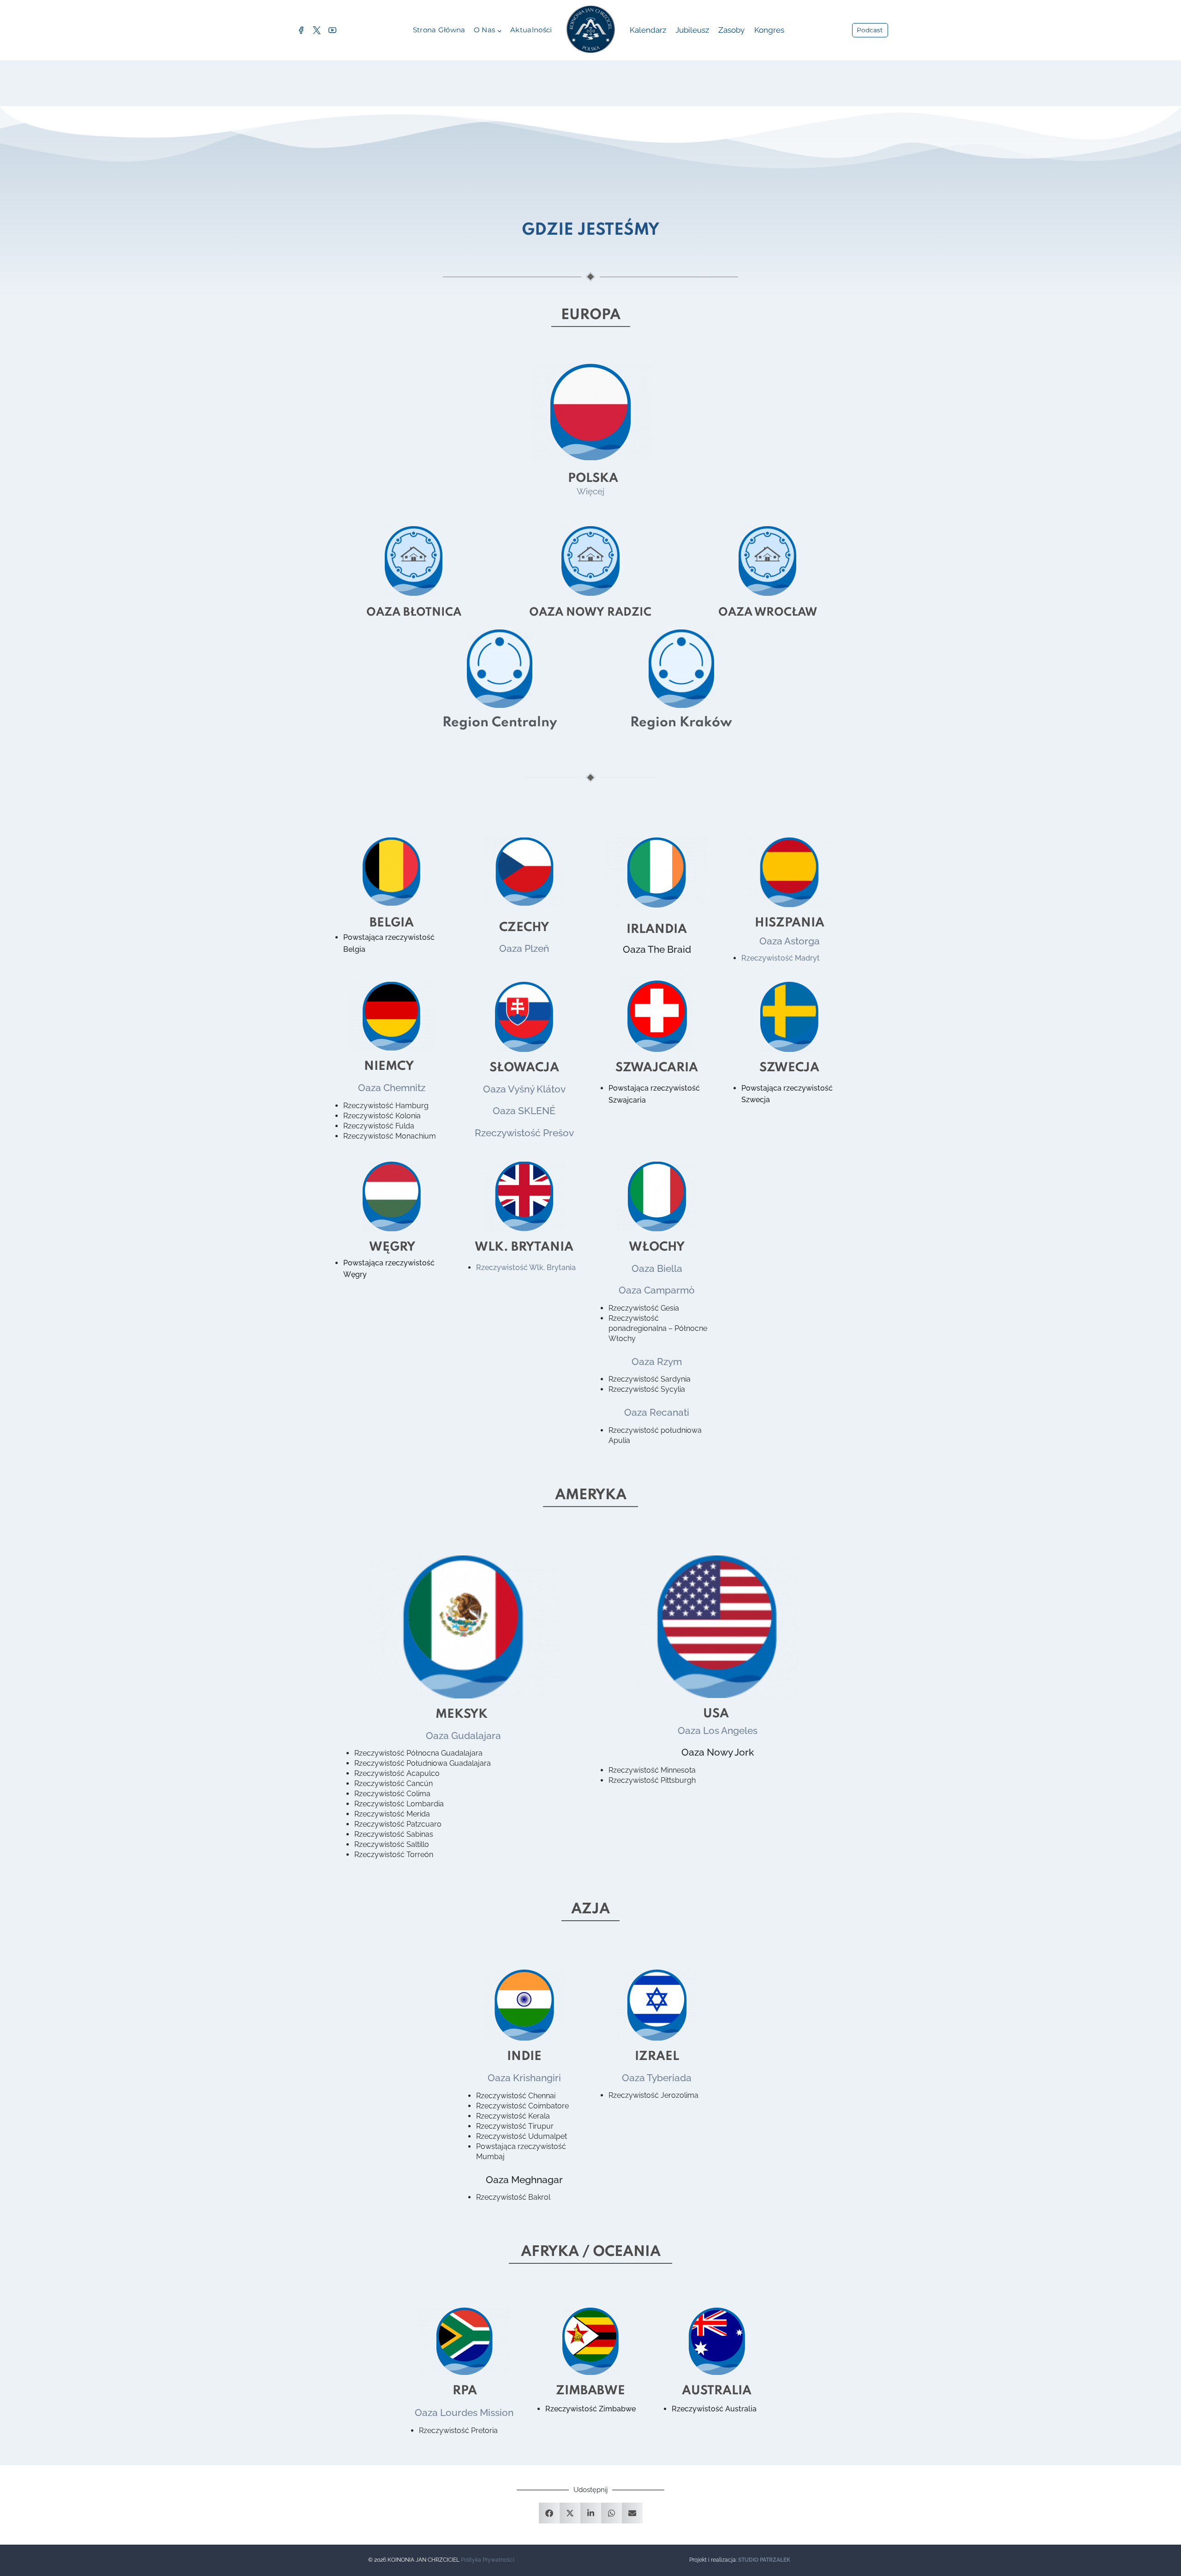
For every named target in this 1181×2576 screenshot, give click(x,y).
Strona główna (439, 30)
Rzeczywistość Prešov (524, 1133)
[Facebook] (301, 30)
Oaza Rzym (657, 1362)
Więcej (590, 491)
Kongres (769, 30)
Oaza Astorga (790, 941)
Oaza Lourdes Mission (464, 2413)
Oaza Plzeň (524, 948)
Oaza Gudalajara (463, 1736)
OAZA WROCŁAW (767, 613)
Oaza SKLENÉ (524, 1111)
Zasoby (731, 30)
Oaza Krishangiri (524, 2078)
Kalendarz (648, 30)
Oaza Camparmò (657, 1290)
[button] (549, 2513)
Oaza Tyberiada (657, 2078)
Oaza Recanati (657, 1412)
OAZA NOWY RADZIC (591, 613)
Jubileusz (692, 30)
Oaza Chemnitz (392, 1088)
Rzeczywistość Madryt (781, 958)
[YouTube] (332, 30)
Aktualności (531, 30)
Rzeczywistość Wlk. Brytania (526, 1267)
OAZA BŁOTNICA (414, 613)
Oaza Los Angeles (718, 1730)
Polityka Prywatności (488, 2560)
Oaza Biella (657, 1268)
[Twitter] (316, 30)
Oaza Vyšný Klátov (524, 1089)
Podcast (870, 30)
